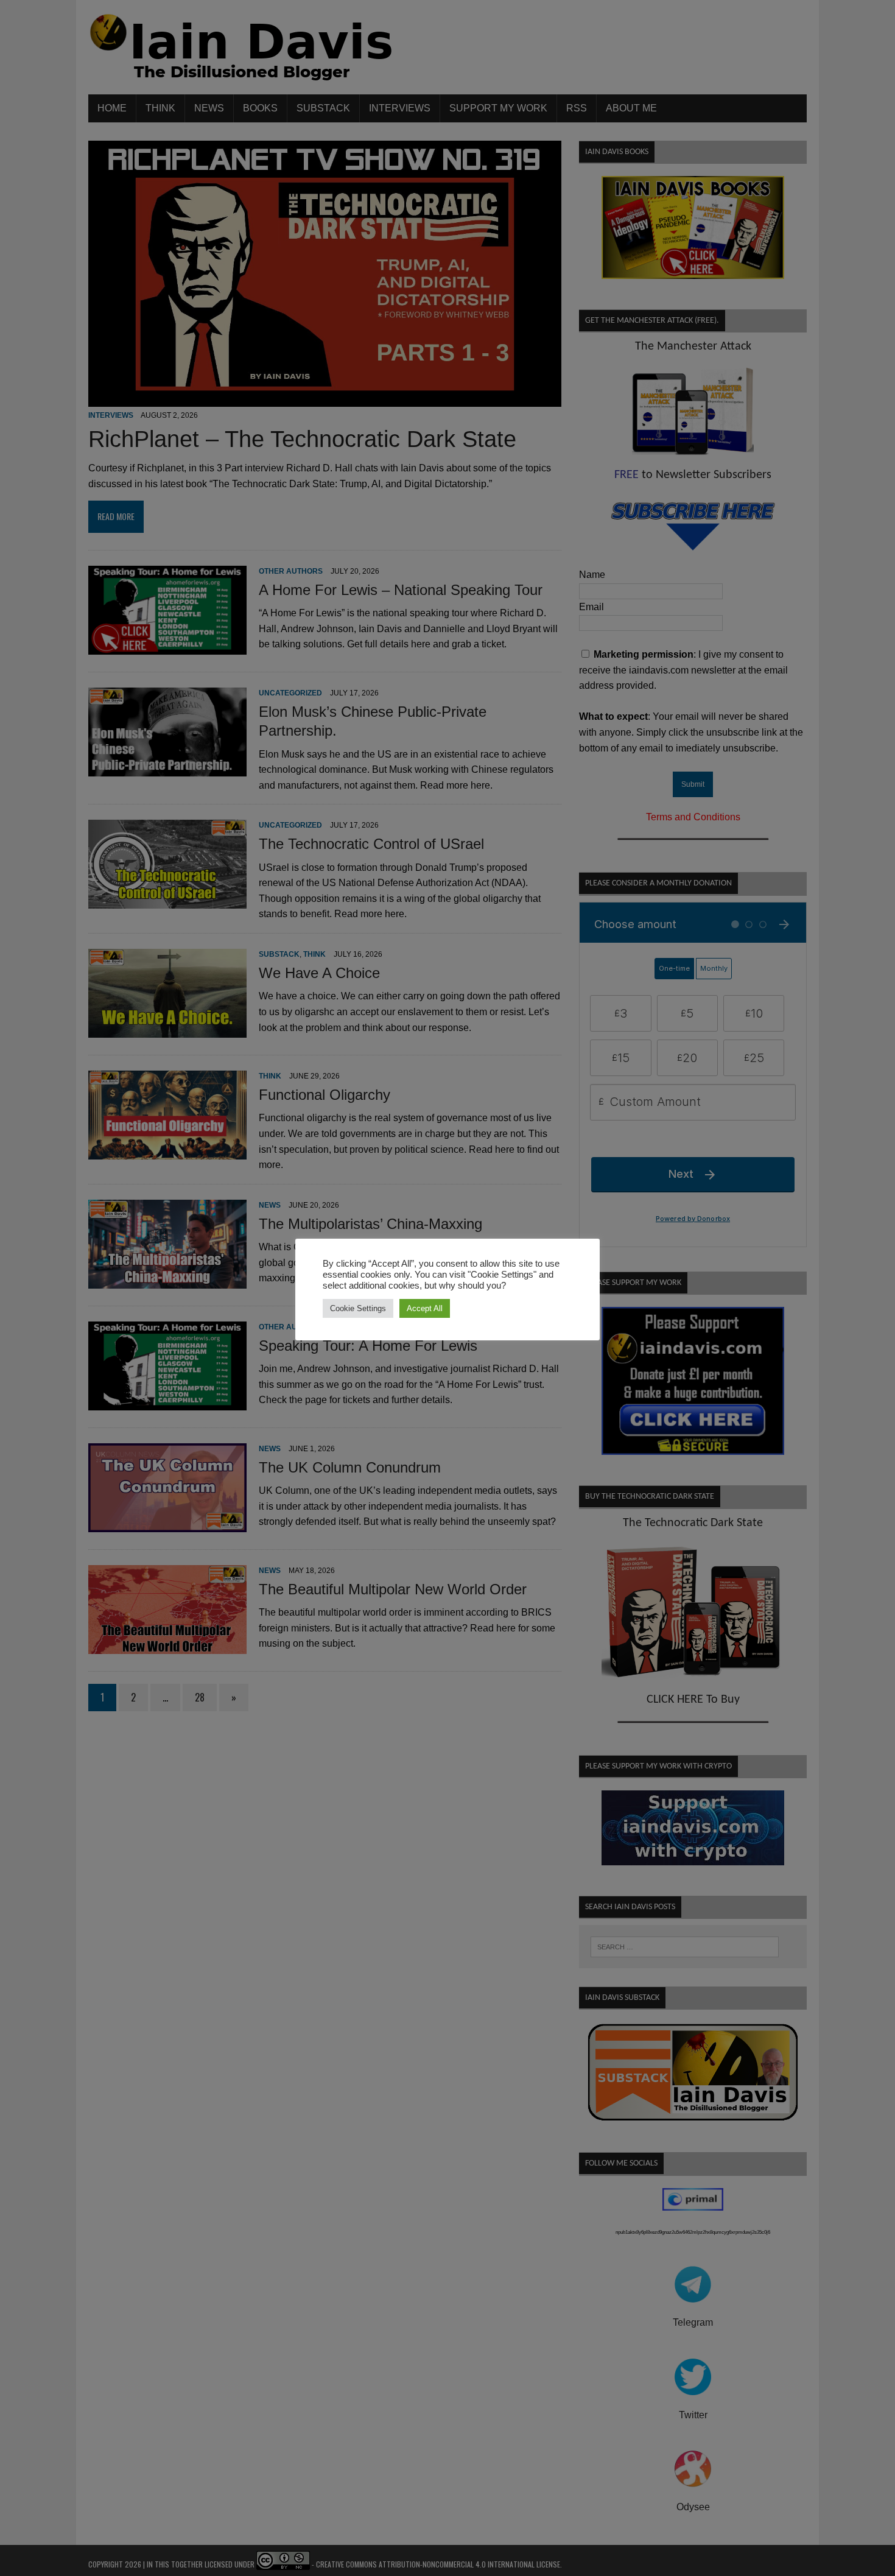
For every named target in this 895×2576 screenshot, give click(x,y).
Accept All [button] (425, 1308)
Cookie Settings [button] (358, 1308)
